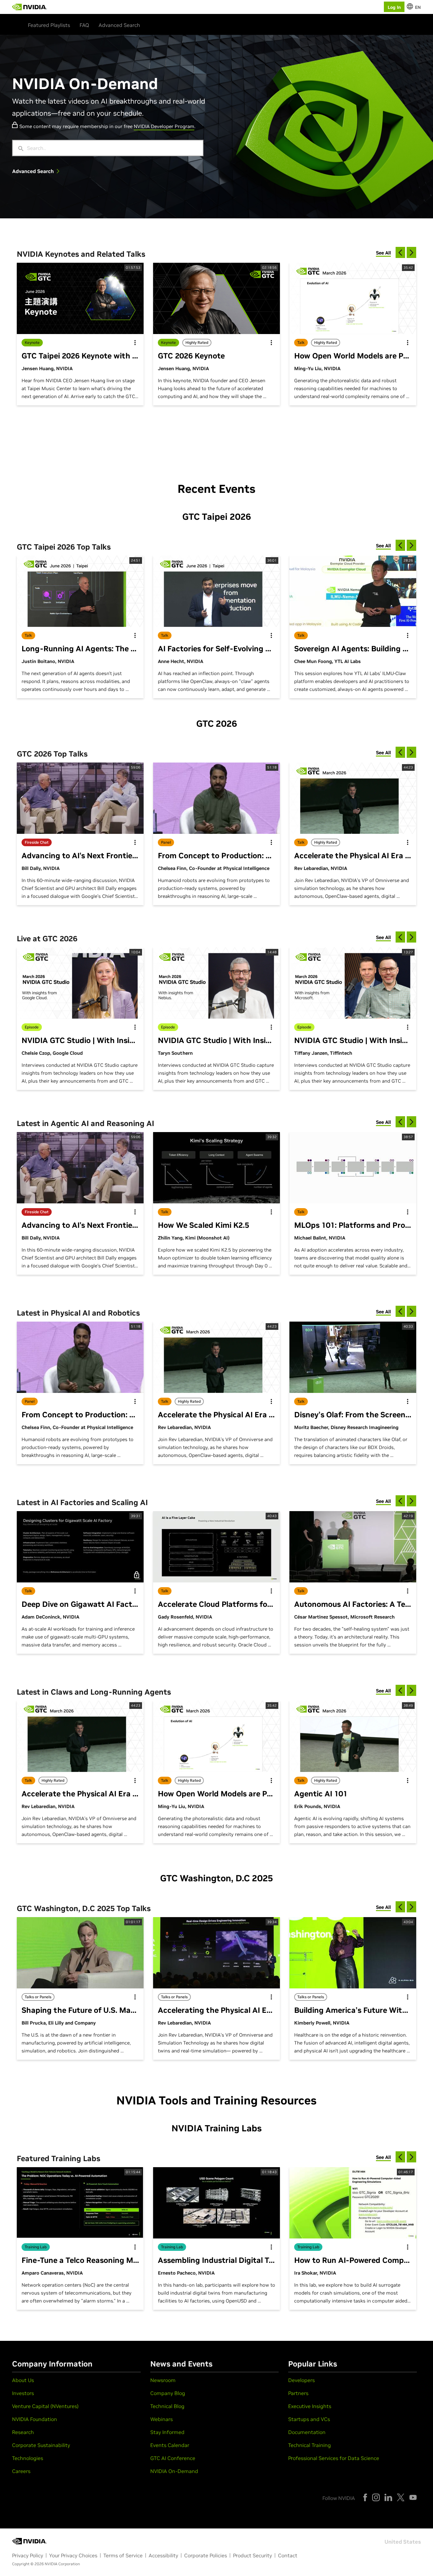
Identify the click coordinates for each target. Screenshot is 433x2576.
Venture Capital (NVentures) (45, 2406)
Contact (288, 2555)
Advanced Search (119, 25)
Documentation (307, 2432)
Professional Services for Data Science (334, 2458)
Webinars (162, 2419)
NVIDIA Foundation (35, 2419)
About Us (23, 2380)
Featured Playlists (49, 25)
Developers (301, 2380)
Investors (23, 2393)
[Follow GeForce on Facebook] (365, 2497)
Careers (21, 2471)
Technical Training (310, 2445)
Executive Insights (310, 2406)
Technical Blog (167, 2406)
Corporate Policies (206, 2555)
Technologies (28, 2458)
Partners (298, 2393)
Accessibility (163, 2555)
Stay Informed (167, 2432)
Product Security (252, 2555)
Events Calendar (170, 2445)
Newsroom (163, 2380)
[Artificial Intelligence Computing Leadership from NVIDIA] (29, 7)
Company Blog (168, 2393)
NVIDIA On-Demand (174, 2471)
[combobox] (113, 148)
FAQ (84, 25)
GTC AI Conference (173, 2458)
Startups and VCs (309, 2419)
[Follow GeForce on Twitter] (401, 2497)
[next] (411, 252)
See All (383, 253)
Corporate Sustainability (41, 2445)
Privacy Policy (28, 2555)
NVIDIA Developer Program (164, 126)
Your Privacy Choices (73, 2555)
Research (23, 2432)
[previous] (400, 252)
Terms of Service (123, 2555)
